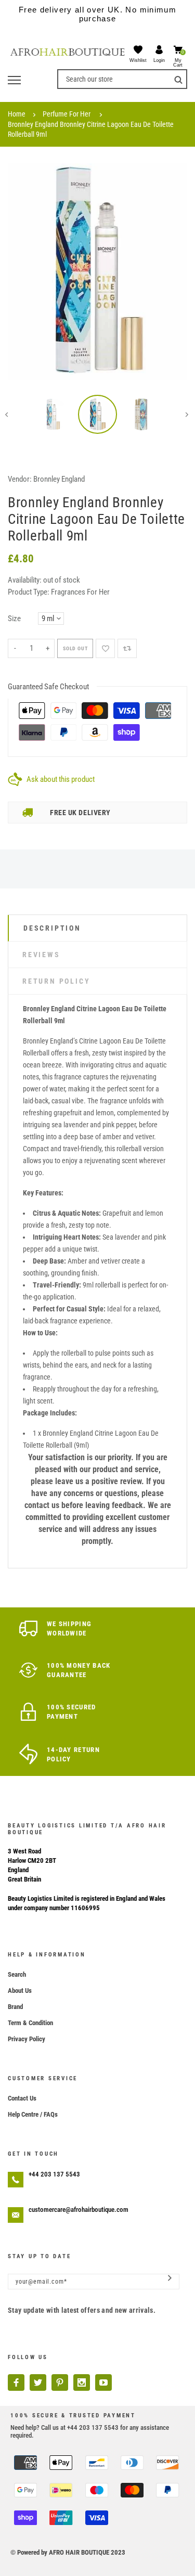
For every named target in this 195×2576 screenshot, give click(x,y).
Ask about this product (61, 779)
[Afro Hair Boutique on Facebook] (16, 2382)
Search (17, 1974)
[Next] (172, 272)
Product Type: (29, 592)
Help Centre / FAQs (33, 2114)
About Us (20, 1991)
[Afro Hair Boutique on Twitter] (38, 2382)
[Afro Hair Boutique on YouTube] (103, 2382)
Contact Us (22, 2098)
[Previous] (23, 272)
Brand (15, 2007)
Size (14, 619)
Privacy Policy (27, 2039)
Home (17, 114)
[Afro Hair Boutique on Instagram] (82, 2382)
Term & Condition (30, 2023)
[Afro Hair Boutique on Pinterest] (60, 2382)
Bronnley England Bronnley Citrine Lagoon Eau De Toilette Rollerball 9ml (91, 129)
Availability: (25, 580)
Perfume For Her (67, 114)
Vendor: (20, 479)
